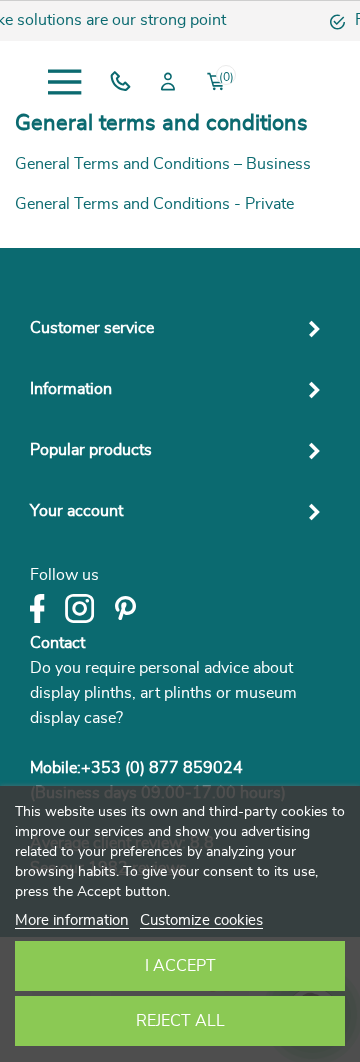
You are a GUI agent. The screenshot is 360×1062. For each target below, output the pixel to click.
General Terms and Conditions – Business (163, 164)
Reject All (180, 1021)
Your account (76, 511)
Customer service (92, 328)
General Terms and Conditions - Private (154, 204)
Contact (57, 643)
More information (72, 920)
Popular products (91, 450)
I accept (180, 966)
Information (71, 389)
